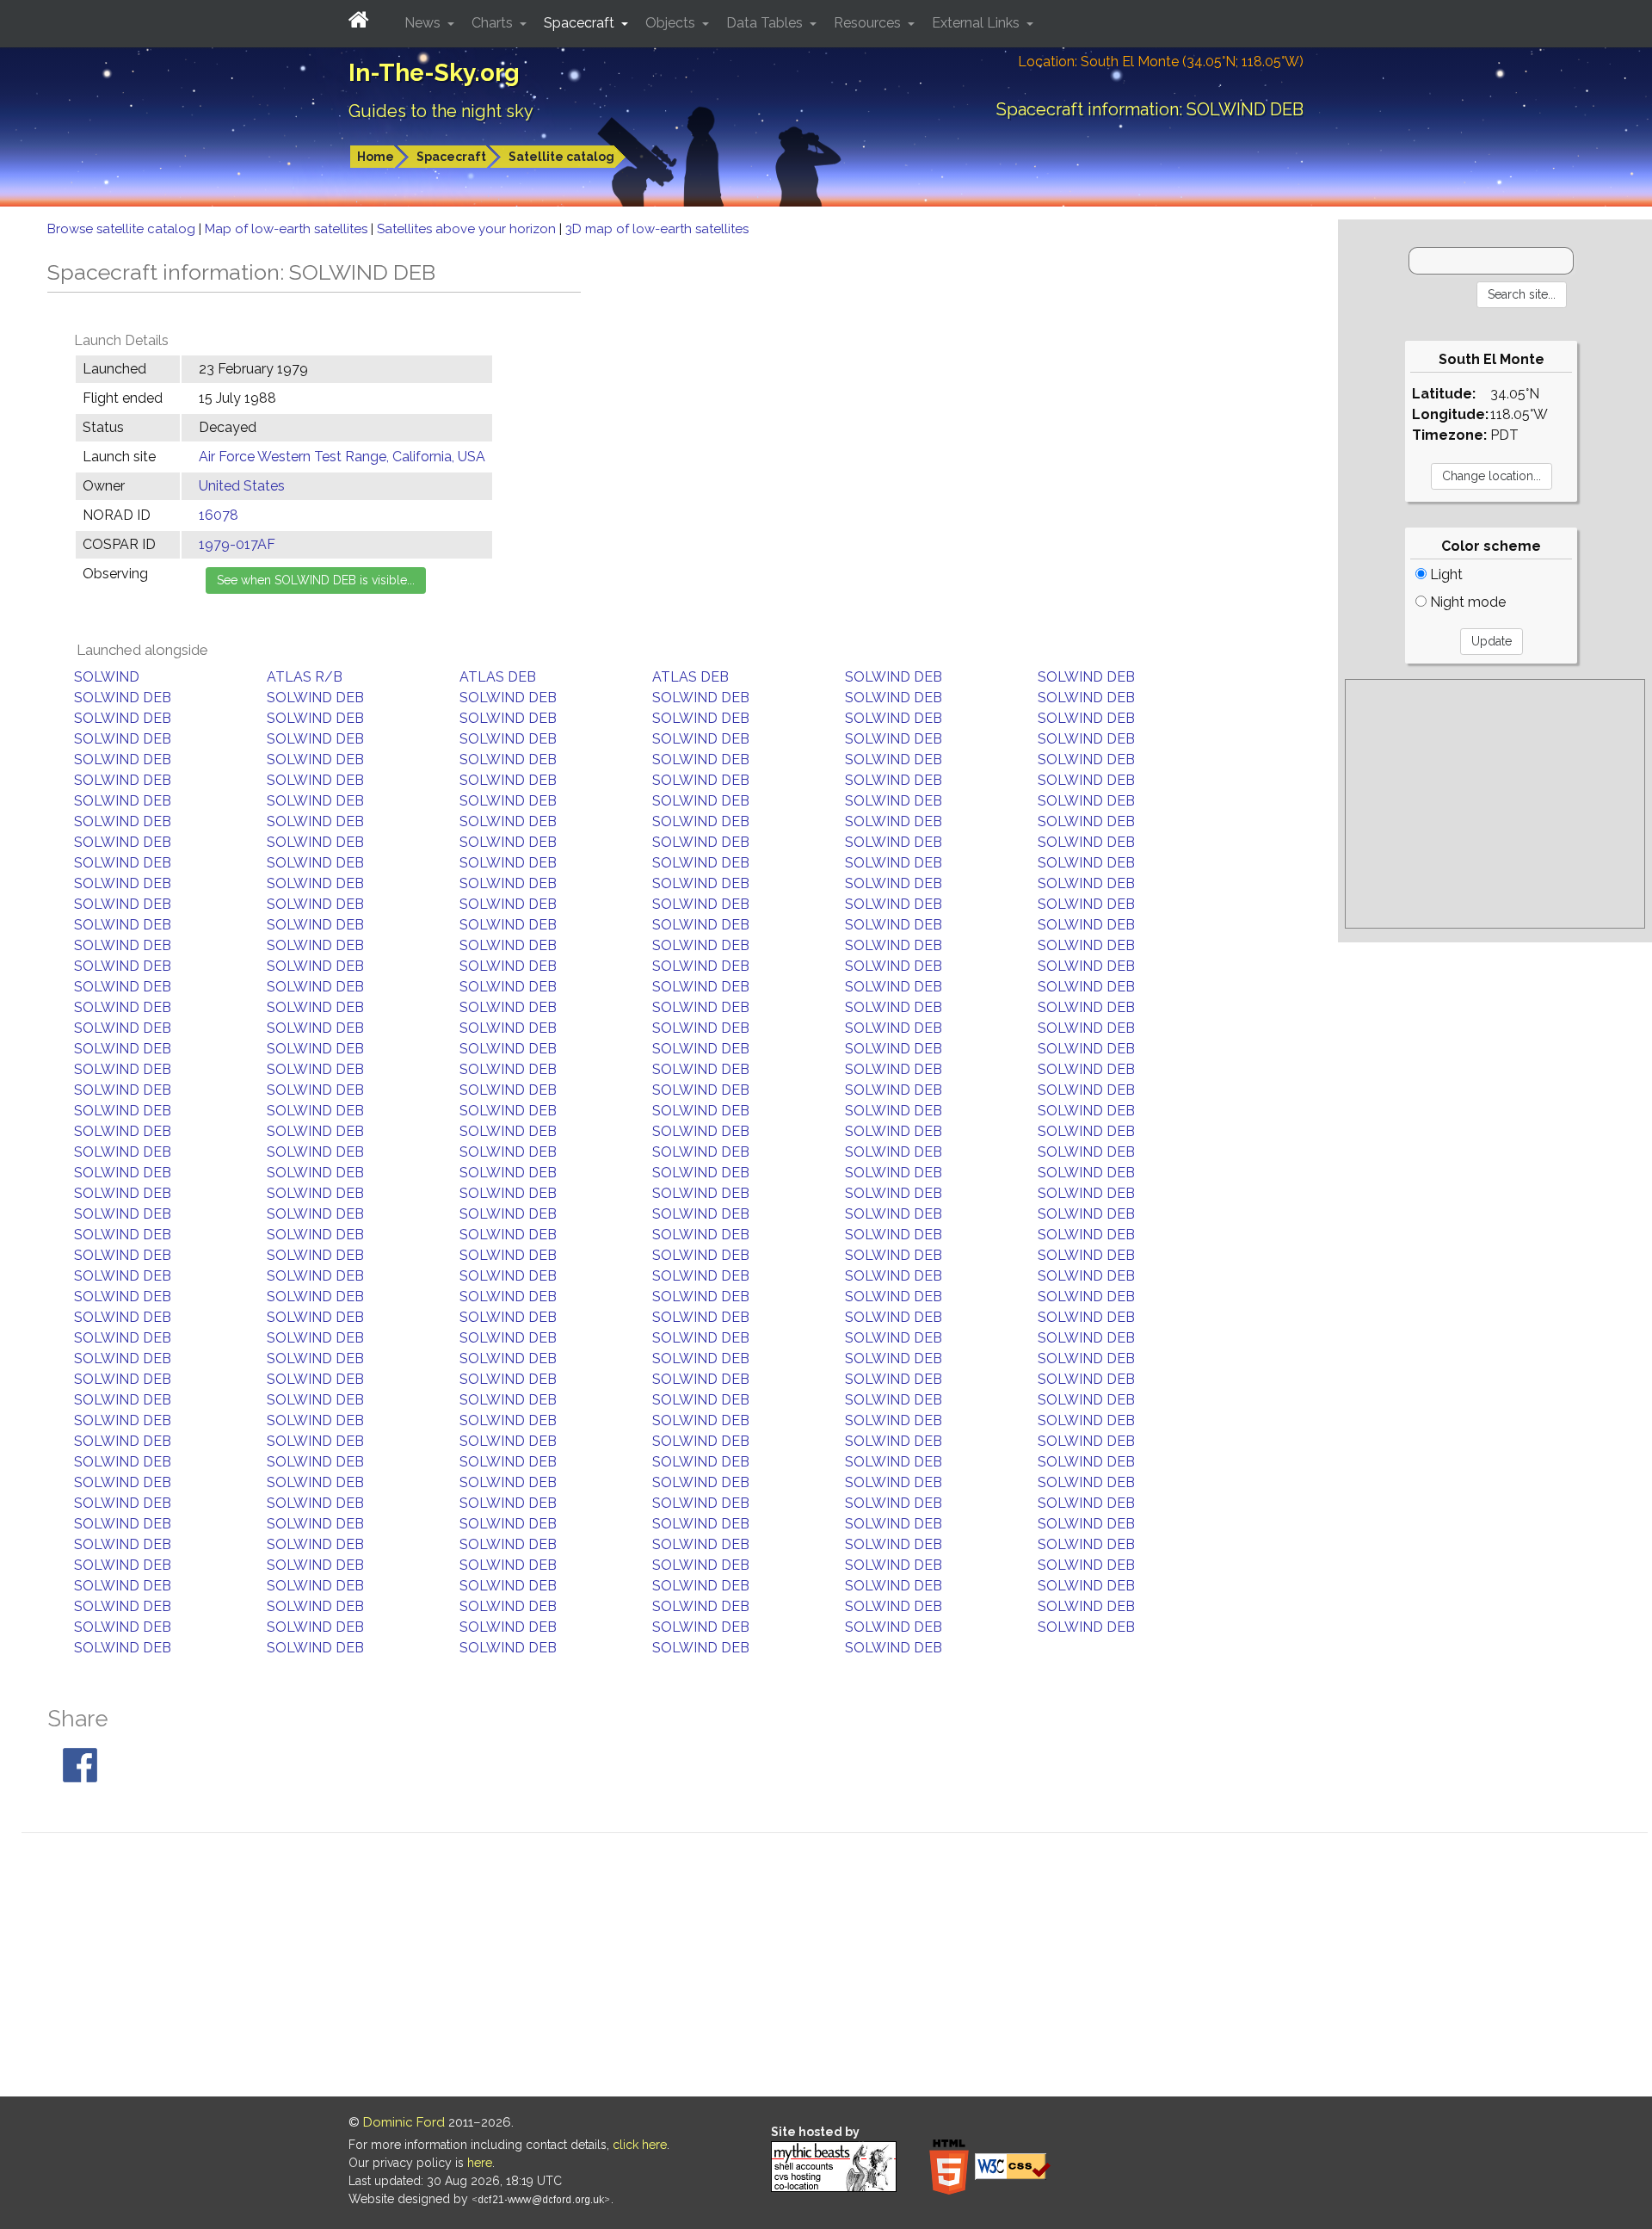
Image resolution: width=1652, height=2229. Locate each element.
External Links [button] (977, 23)
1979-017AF (237, 544)
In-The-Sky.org (434, 73)
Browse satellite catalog (123, 229)
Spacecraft (451, 157)
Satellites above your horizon (468, 229)
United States (242, 486)
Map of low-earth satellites (288, 229)
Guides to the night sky (441, 111)
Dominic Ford (404, 2122)
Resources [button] (869, 23)
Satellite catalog (561, 157)
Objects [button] (672, 23)
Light (1445, 574)
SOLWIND (107, 677)
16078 (219, 515)
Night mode (1466, 602)
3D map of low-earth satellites (657, 229)
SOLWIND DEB (894, 677)
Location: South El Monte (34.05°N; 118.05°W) (1161, 62)
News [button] (424, 23)
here (480, 2163)
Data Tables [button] (766, 23)
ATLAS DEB (498, 677)
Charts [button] (494, 23)
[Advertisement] (1495, 804)
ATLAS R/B (305, 677)
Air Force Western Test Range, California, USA (342, 457)
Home (376, 157)
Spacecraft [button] (581, 23)
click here (640, 2145)
